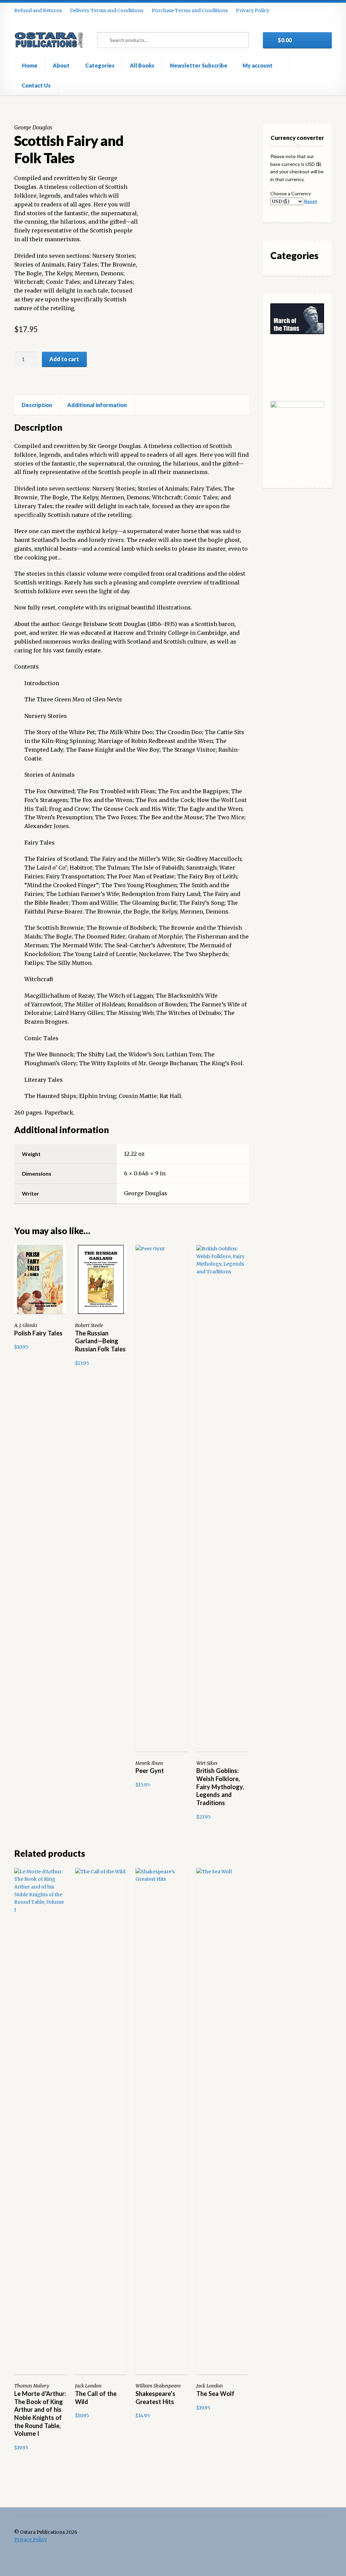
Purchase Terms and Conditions (190, 10)
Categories (100, 65)
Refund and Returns (38, 10)
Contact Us (36, 85)
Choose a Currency (291, 193)
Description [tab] (37, 405)
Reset (311, 201)
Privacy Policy (253, 10)
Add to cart (64, 359)
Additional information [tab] (97, 405)
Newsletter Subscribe (199, 65)
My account (258, 65)
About (61, 65)
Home (30, 65)
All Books (142, 65)
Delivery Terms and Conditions (107, 10)
